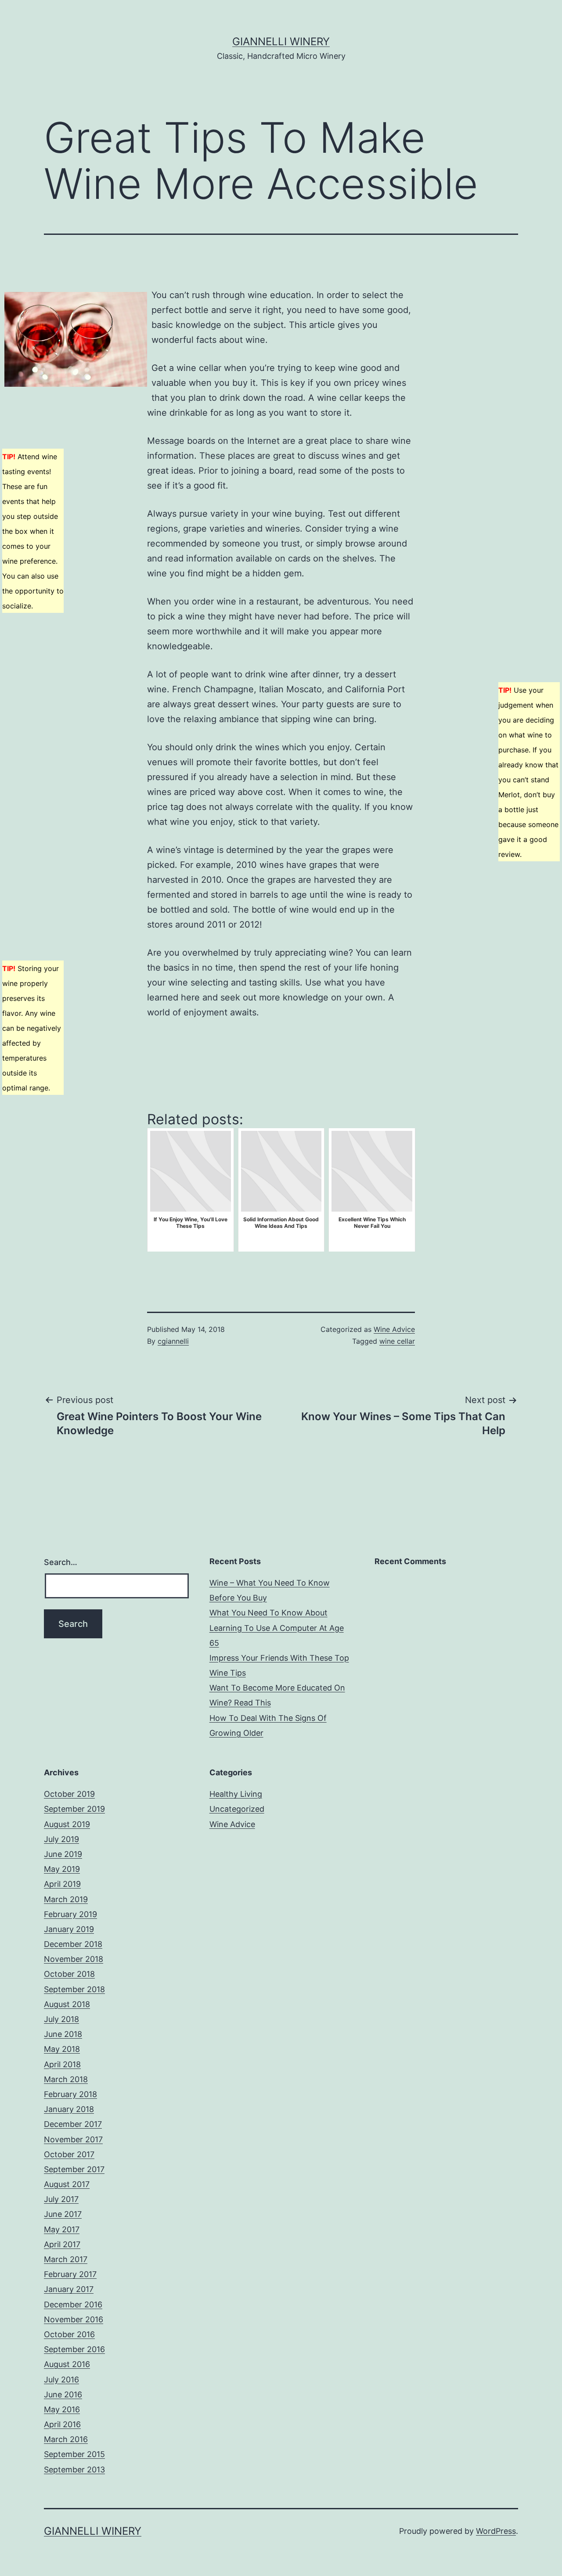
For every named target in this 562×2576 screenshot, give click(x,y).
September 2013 (74, 2470)
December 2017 (73, 2124)
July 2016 (61, 2380)
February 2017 (70, 2274)
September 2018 (74, 1989)
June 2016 (63, 2394)
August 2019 (67, 1824)
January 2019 (69, 1929)
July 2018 (61, 2019)
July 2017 (61, 2199)
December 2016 (73, 2304)
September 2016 (74, 2349)
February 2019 (70, 1914)
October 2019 (69, 1794)
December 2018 (73, 1944)
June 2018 (63, 2034)
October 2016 (69, 2334)
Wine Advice (394, 1329)
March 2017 (66, 2259)
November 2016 (74, 2319)
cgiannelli (173, 1341)
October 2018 (69, 1974)
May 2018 (62, 2049)
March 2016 (66, 2439)
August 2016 (67, 2364)
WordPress (496, 2531)
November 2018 (74, 1959)
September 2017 (74, 2169)
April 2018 (62, 2064)
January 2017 (69, 2289)
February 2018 (70, 2094)
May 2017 (62, 2229)
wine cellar (397, 1341)
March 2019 (66, 1899)
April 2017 (62, 2244)
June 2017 (63, 2214)
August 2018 (67, 2004)
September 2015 (74, 2454)
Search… (61, 1562)
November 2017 (73, 2139)
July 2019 (61, 1839)
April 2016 (62, 2424)
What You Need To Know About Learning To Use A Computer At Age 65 (277, 1628)
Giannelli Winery (281, 41)
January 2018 (69, 2109)
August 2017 (67, 2184)
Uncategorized (237, 1809)
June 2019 (63, 1854)
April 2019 (62, 1884)
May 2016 (62, 2409)
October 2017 (69, 2154)
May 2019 (62, 1869)
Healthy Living (236, 1794)
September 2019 (74, 1809)
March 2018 (66, 2079)
